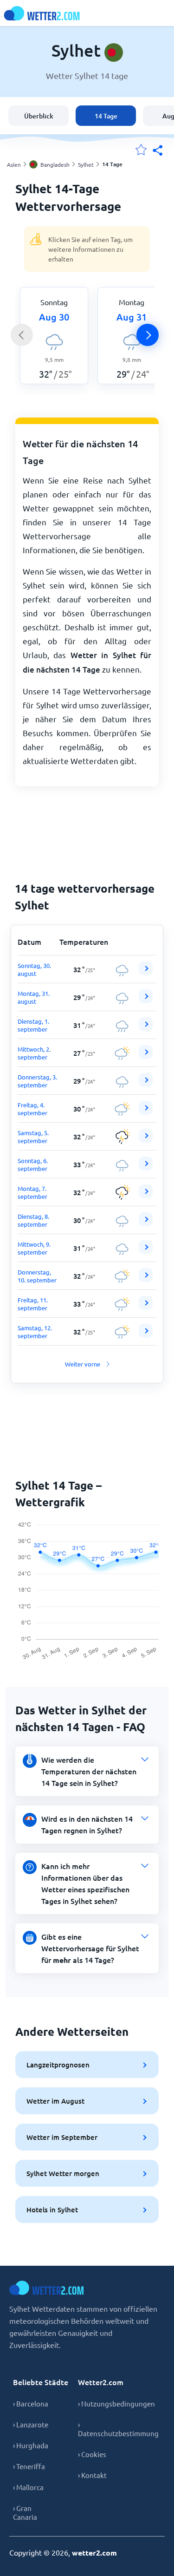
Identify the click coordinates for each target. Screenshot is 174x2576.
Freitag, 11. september (33, 1304)
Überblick (39, 116)
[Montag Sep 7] (146, 1196)
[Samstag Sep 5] (146, 1140)
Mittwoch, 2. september (34, 1053)
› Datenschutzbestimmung (118, 2429)
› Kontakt (92, 2475)
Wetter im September (62, 2137)
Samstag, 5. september (33, 1137)
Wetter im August (55, 2101)
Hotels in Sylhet (52, 2210)
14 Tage (106, 116)
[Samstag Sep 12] (146, 1335)
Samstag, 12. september (35, 1332)
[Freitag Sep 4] (146, 1112)
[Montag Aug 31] (146, 1001)
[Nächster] (148, 335)
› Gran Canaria (25, 2512)
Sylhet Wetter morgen (63, 2173)
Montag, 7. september (32, 1192)
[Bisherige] (22, 335)
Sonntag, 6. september (33, 1164)
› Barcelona (31, 2403)
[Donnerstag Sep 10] (146, 1279)
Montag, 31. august (34, 997)
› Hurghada (31, 2445)
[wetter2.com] (42, 13)
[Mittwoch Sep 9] (146, 1252)
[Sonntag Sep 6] (146, 1168)
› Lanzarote (31, 2424)
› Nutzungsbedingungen (116, 2403)
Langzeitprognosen (58, 2065)
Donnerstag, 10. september (37, 1276)
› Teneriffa (29, 2466)
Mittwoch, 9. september (34, 1248)
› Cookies (92, 2454)
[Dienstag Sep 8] (146, 1224)
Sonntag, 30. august (34, 969)
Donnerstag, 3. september (37, 1081)
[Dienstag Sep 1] (146, 1029)
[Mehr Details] (146, 968)
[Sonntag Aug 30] (146, 973)
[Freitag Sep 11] (146, 1307)
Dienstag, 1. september (33, 1025)
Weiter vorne (83, 1364)
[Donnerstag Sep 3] (146, 1084)
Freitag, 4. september (32, 1109)
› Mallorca (28, 2487)
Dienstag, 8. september (33, 1220)
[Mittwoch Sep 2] (146, 1056)
